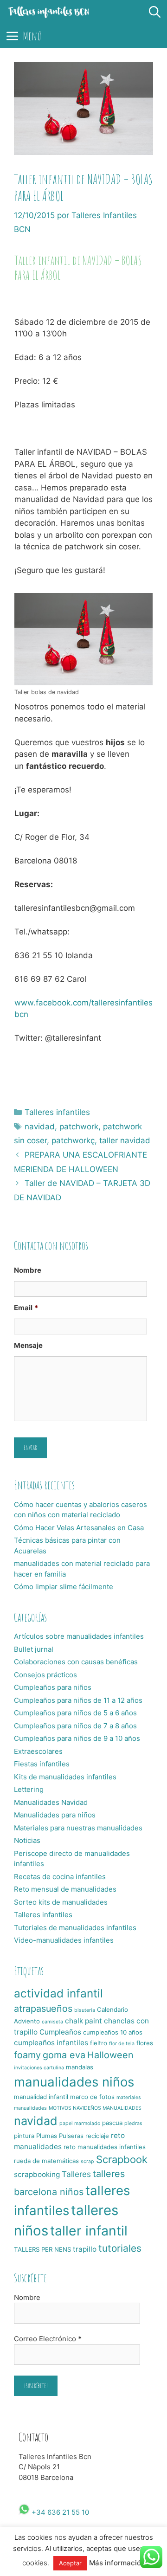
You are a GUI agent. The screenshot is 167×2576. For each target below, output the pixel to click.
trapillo (85, 2249)
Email (26, 1308)
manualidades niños (74, 2082)
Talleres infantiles (57, 1112)
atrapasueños (43, 2009)
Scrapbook (122, 2159)
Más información (117, 2563)
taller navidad (125, 1140)
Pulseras (71, 2136)
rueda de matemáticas (46, 2161)
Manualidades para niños (55, 1815)
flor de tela (122, 2044)
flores (145, 2043)
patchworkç (73, 1140)
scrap (87, 2161)
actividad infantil (58, 1993)
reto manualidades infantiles (105, 2147)
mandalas (80, 2067)
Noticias (27, 1840)
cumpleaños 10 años (113, 2032)
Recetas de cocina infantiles (60, 1877)
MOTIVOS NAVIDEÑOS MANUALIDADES (95, 2108)
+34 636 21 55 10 (59, 2512)
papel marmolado (80, 2123)
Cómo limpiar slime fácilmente (64, 1587)
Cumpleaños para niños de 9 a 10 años (77, 1738)
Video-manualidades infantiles (64, 1940)
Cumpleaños (60, 2032)
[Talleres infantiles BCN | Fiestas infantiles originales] (49, 12)
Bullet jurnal (34, 1649)
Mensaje (28, 1345)
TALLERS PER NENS (42, 2249)
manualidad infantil (41, 2097)
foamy (27, 2055)
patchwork (79, 1127)
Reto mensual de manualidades (65, 1889)
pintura (24, 2136)
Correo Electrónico (48, 2339)
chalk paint (83, 2021)
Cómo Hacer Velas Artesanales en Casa (79, 1528)
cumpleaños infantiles (51, 2043)
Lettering (29, 1789)
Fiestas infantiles (42, 1764)
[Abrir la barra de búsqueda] (155, 12)
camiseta (52, 2022)
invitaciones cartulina (39, 2068)
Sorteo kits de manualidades (61, 1902)
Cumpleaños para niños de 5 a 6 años (75, 1713)
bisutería (85, 2010)
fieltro (99, 2043)
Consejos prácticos (45, 1675)
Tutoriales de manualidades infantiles (75, 1928)
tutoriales (120, 2248)
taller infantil (89, 2231)
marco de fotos (92, 2097)
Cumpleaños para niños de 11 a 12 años (78, 1700)
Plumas (47, 2136)
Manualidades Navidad (51, 1802)
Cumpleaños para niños (53, 1687)
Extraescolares (38, 1751)
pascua (112, 2123)
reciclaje (97, 2136)
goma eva (64, 2055)
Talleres (76, 2174)
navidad (40, 1127)
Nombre (28, 1270)
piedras (133, 2123)
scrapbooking (37, 2174)
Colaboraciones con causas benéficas (76, 1662)
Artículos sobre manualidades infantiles (79, 1636)
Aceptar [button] (70, 2563)
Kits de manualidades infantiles (65, 1777)
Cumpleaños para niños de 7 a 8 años (75, 1726)
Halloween (110, 2055)
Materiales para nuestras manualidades (78, 1828)
